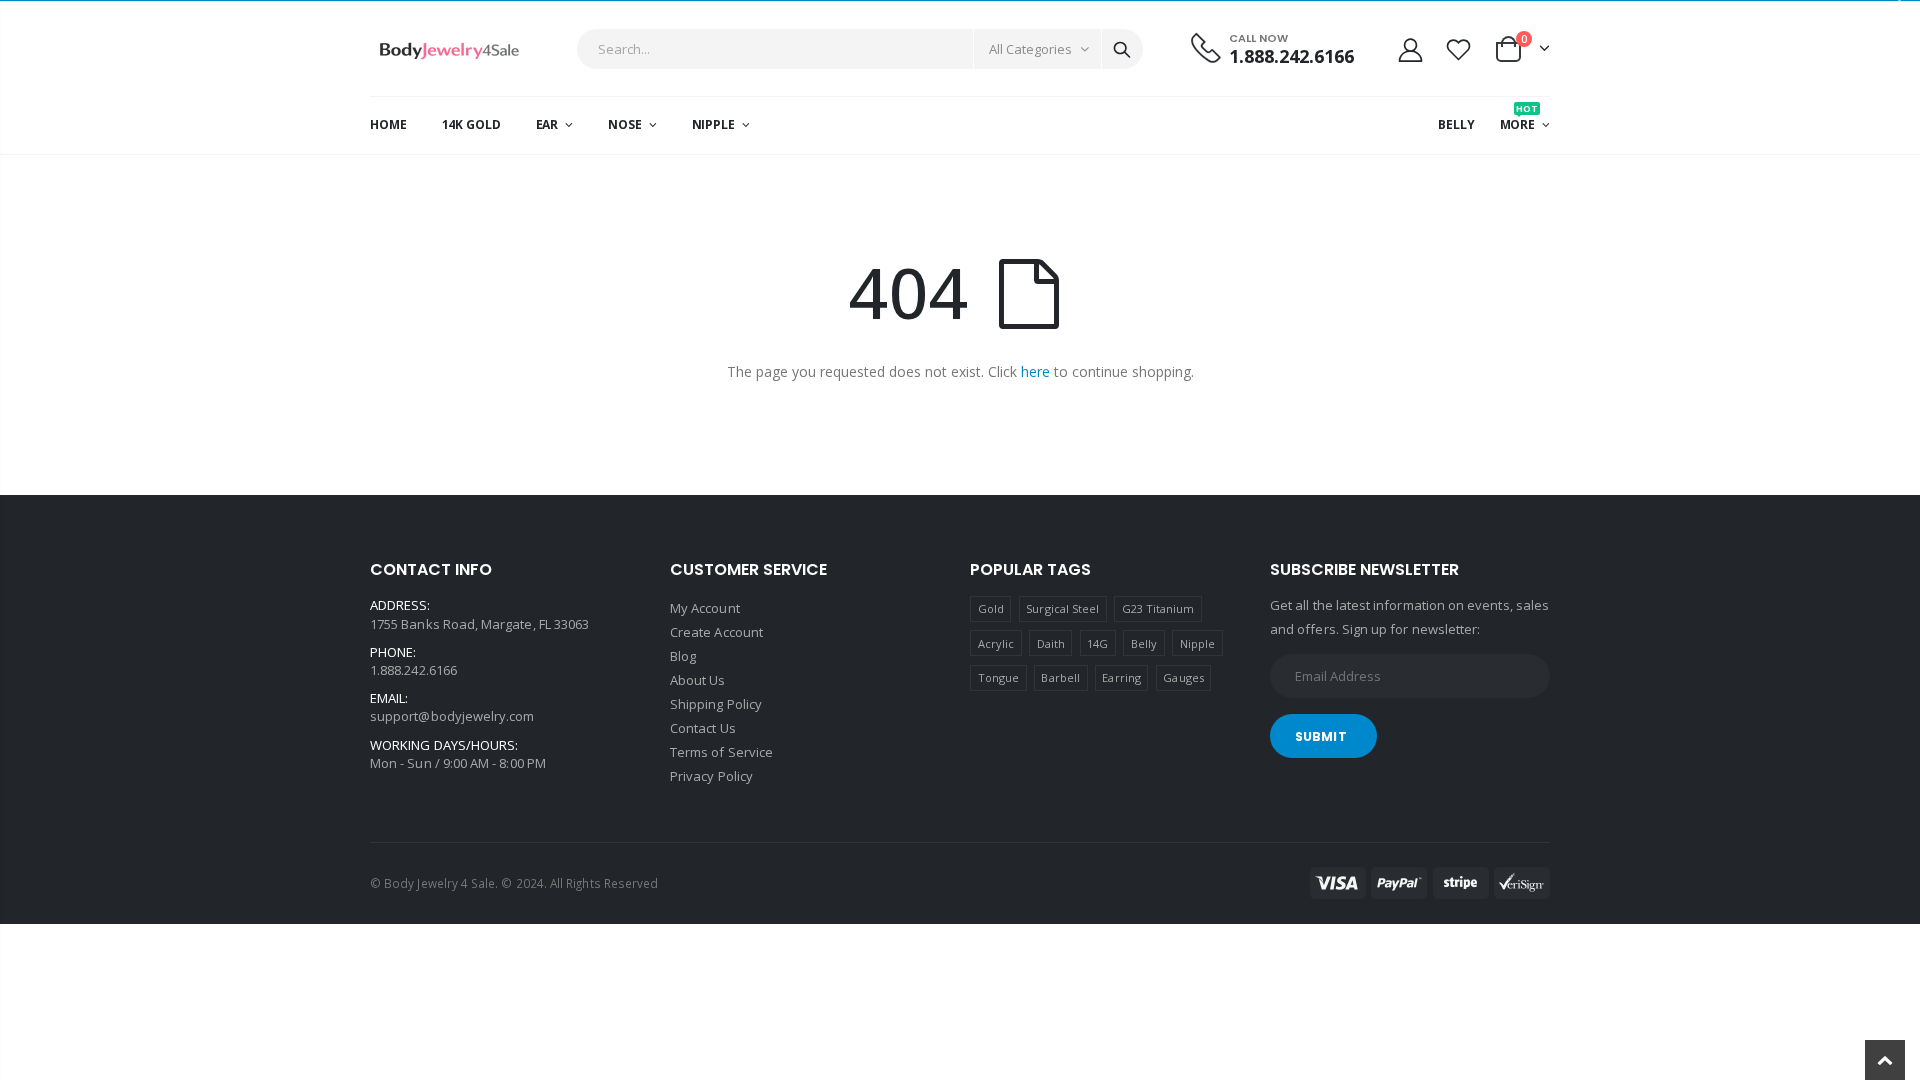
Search (1122, 49)
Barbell (1060, 677)
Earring (1121, 677)
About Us (698, 680)
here (1035, 371)
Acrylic (996, 643)
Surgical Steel (1062, 608)
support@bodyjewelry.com (452, 716)
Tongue (998, 677)
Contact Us (703, 728)
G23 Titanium (1158, 608)
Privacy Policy (711, 776)
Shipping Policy (716, 704)
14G (1097, 643)
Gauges (1183, 677)
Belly (1144, 643)
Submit (1321, 736)
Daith (1051, 643)
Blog (683, 656)
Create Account (716, 632)
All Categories (1030, 49)
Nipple (1197, 643)
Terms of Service (721, 752)
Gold (991, 608)
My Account (705, 608)
